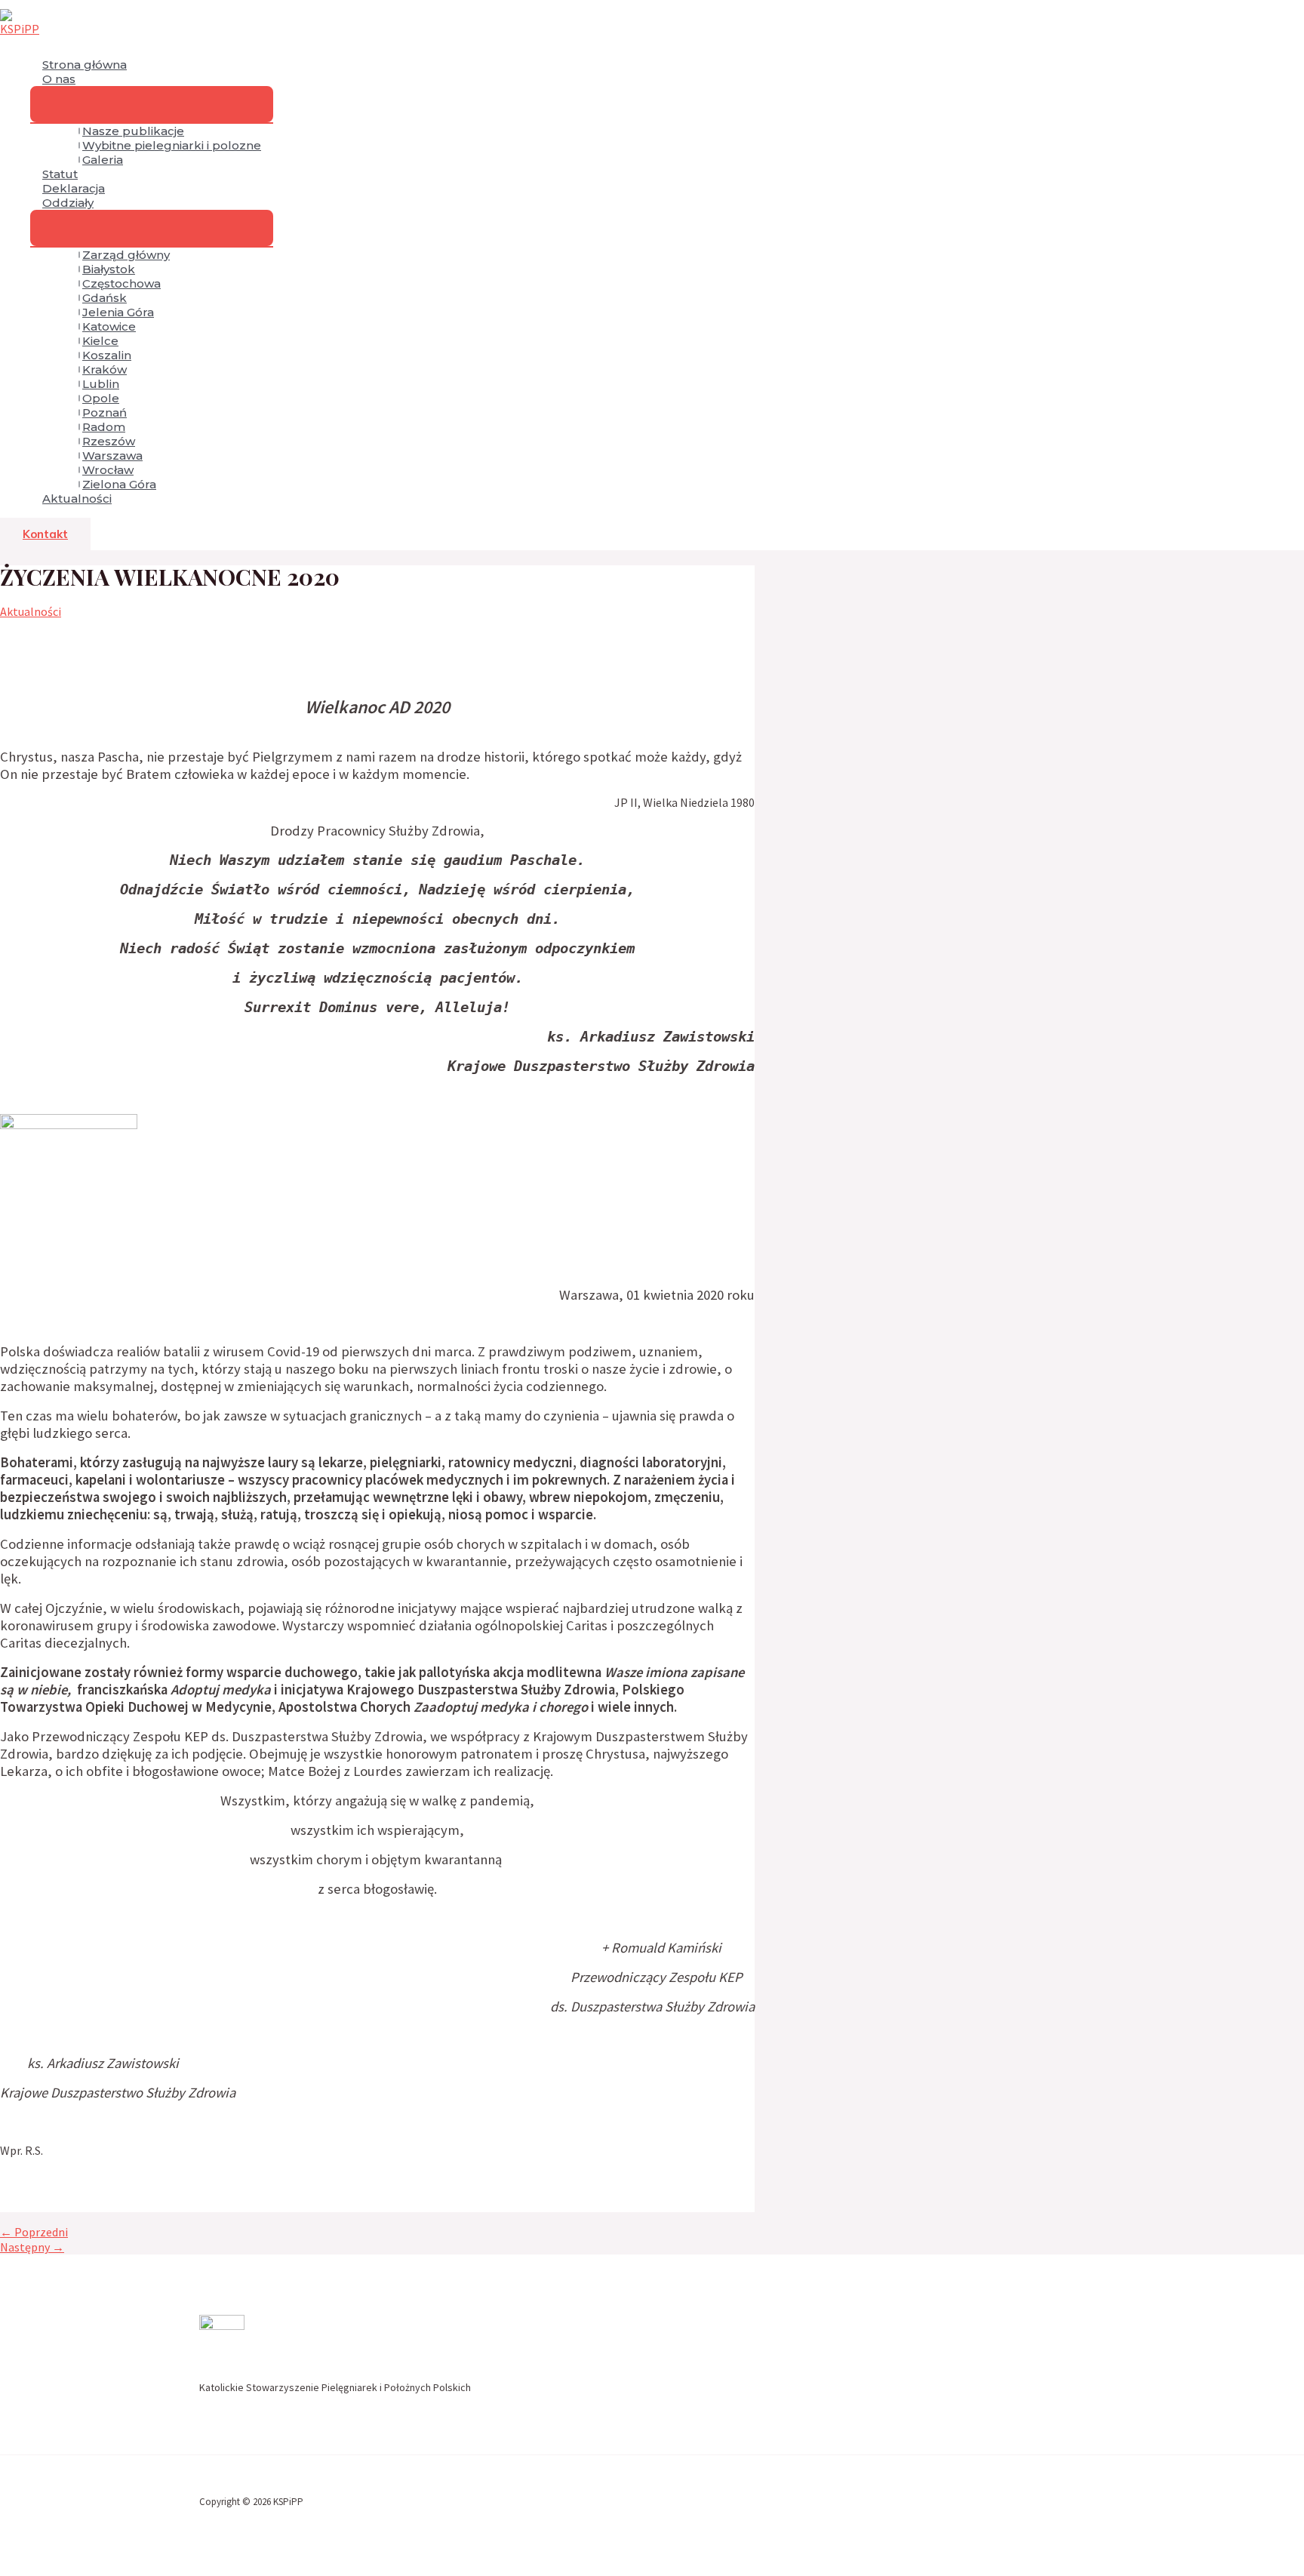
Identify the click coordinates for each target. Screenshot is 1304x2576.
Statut (60, 174)
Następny (32, 2247)
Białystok (109, 269)
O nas (59, 79)
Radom (104, 427)
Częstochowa (121, 283)
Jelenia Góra (118, 312)
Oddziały (68, 203)
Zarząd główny (126, 255)
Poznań (105, 412)
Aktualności (77, 499)
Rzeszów (109, 441)
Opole (101, 398)
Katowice (109, 326)
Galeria (103, 160)
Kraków (105, 369)
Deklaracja (74, 188)
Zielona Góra (119, 484)
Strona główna (85, 65)
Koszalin (107, 355)
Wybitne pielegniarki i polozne (172, 145)
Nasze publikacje (133, 131)
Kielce (100, 341)
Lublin (101, 384)
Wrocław (108, 470)
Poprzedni (34, 2232)
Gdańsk (105, 298)
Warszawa (112, 455)
